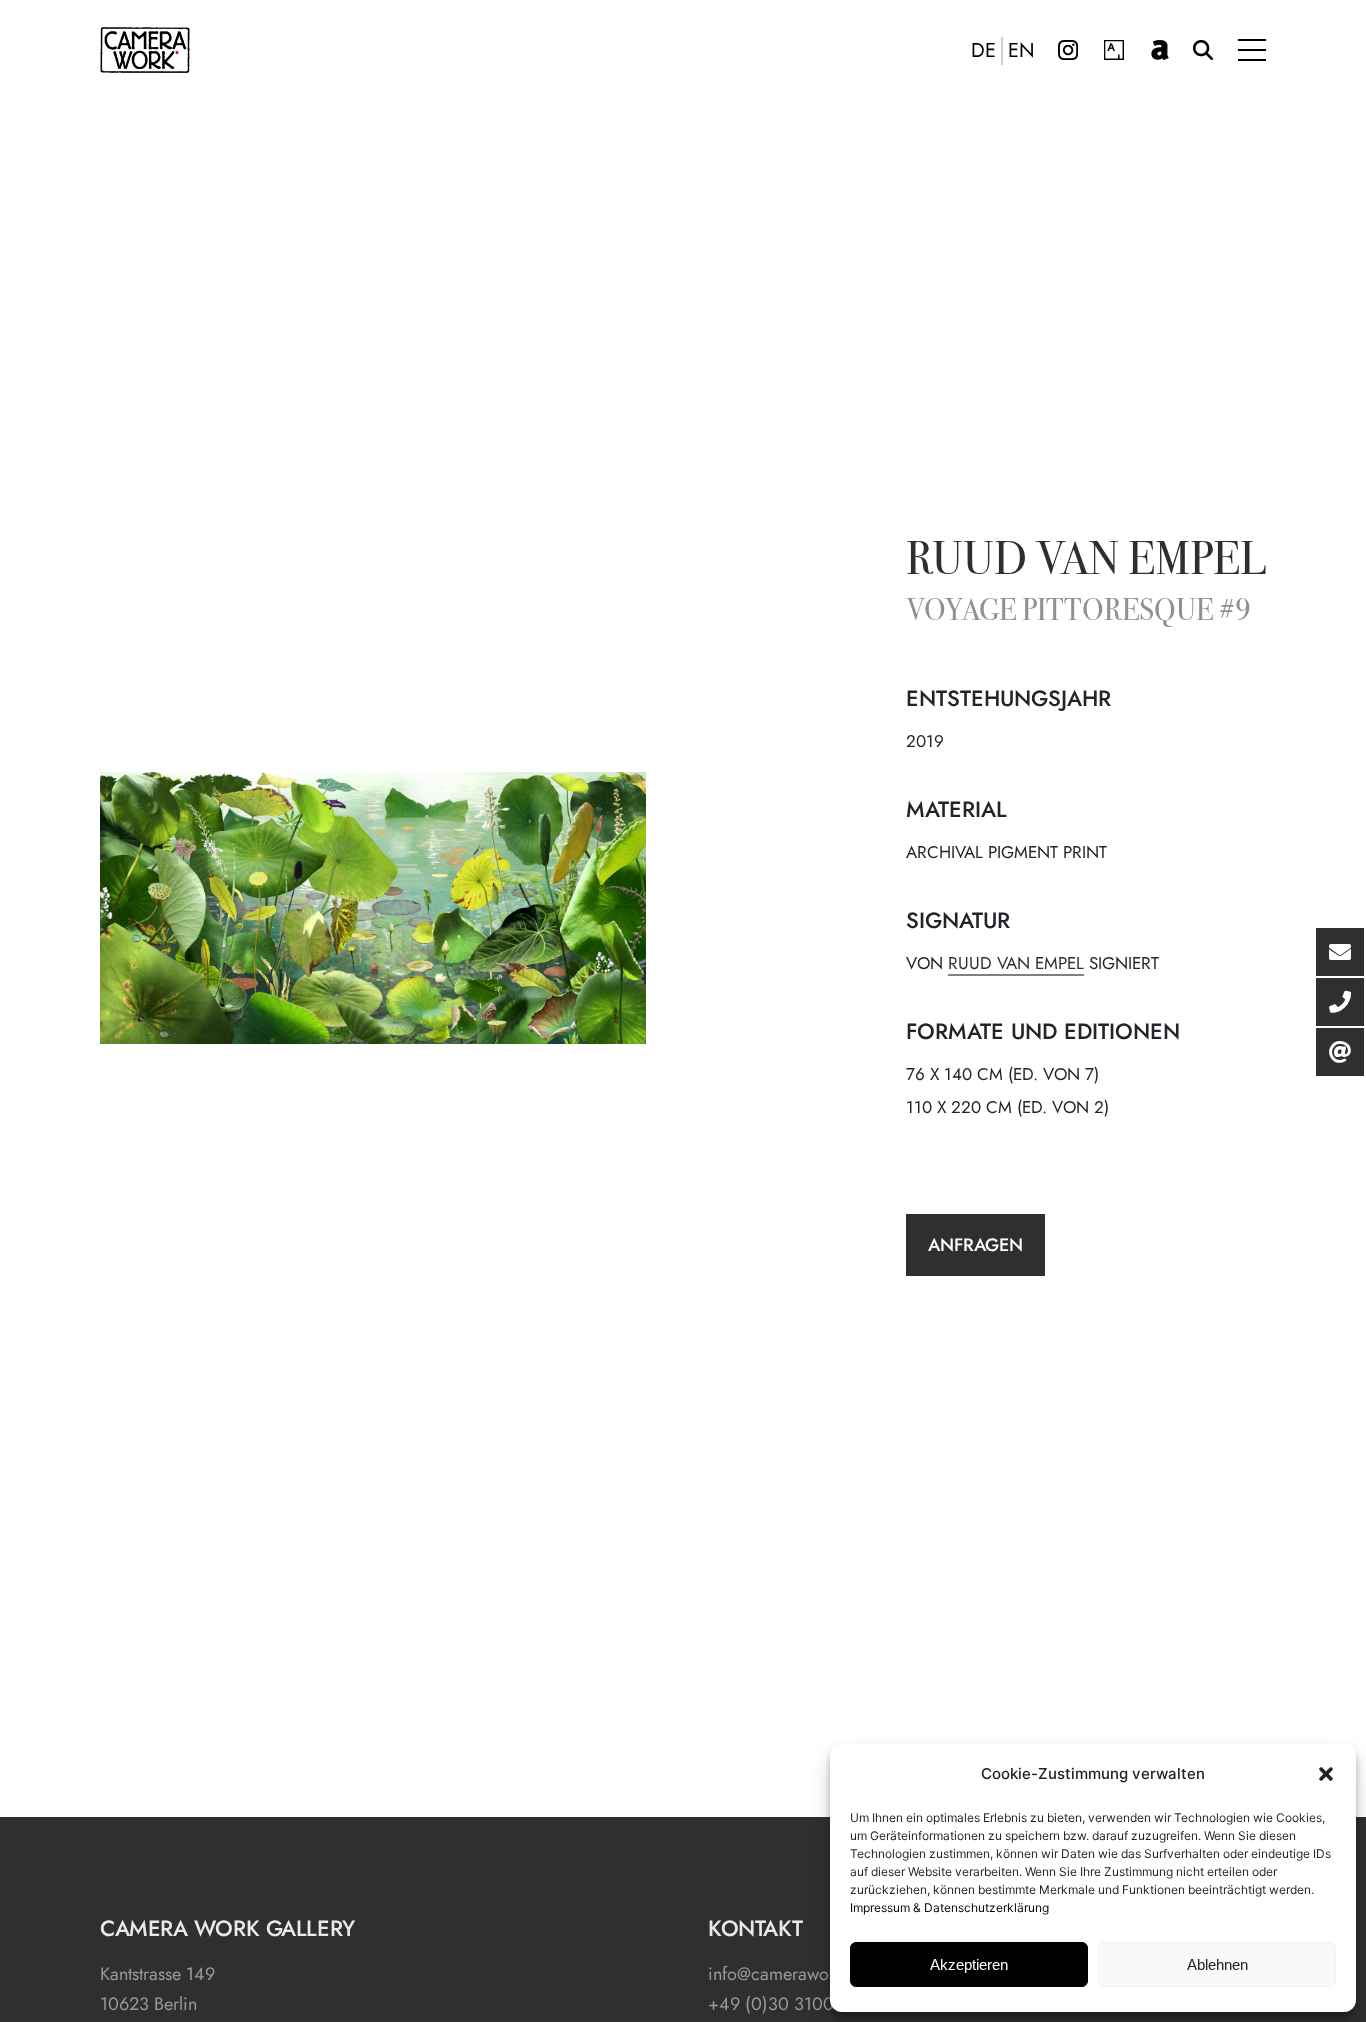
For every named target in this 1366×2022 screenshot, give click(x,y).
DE (983, 51)
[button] (1326, 1774)
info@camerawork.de (788, 1974)
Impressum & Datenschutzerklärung (949, 1907)
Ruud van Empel (1086, 563)
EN (1021, 51)
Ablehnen (1217, 1964)
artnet (1160, 50)
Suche (1203, 50)
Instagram (1068, 50)
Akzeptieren (969, 1964)
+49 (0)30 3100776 (785, 2004)
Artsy (1114, 50)
